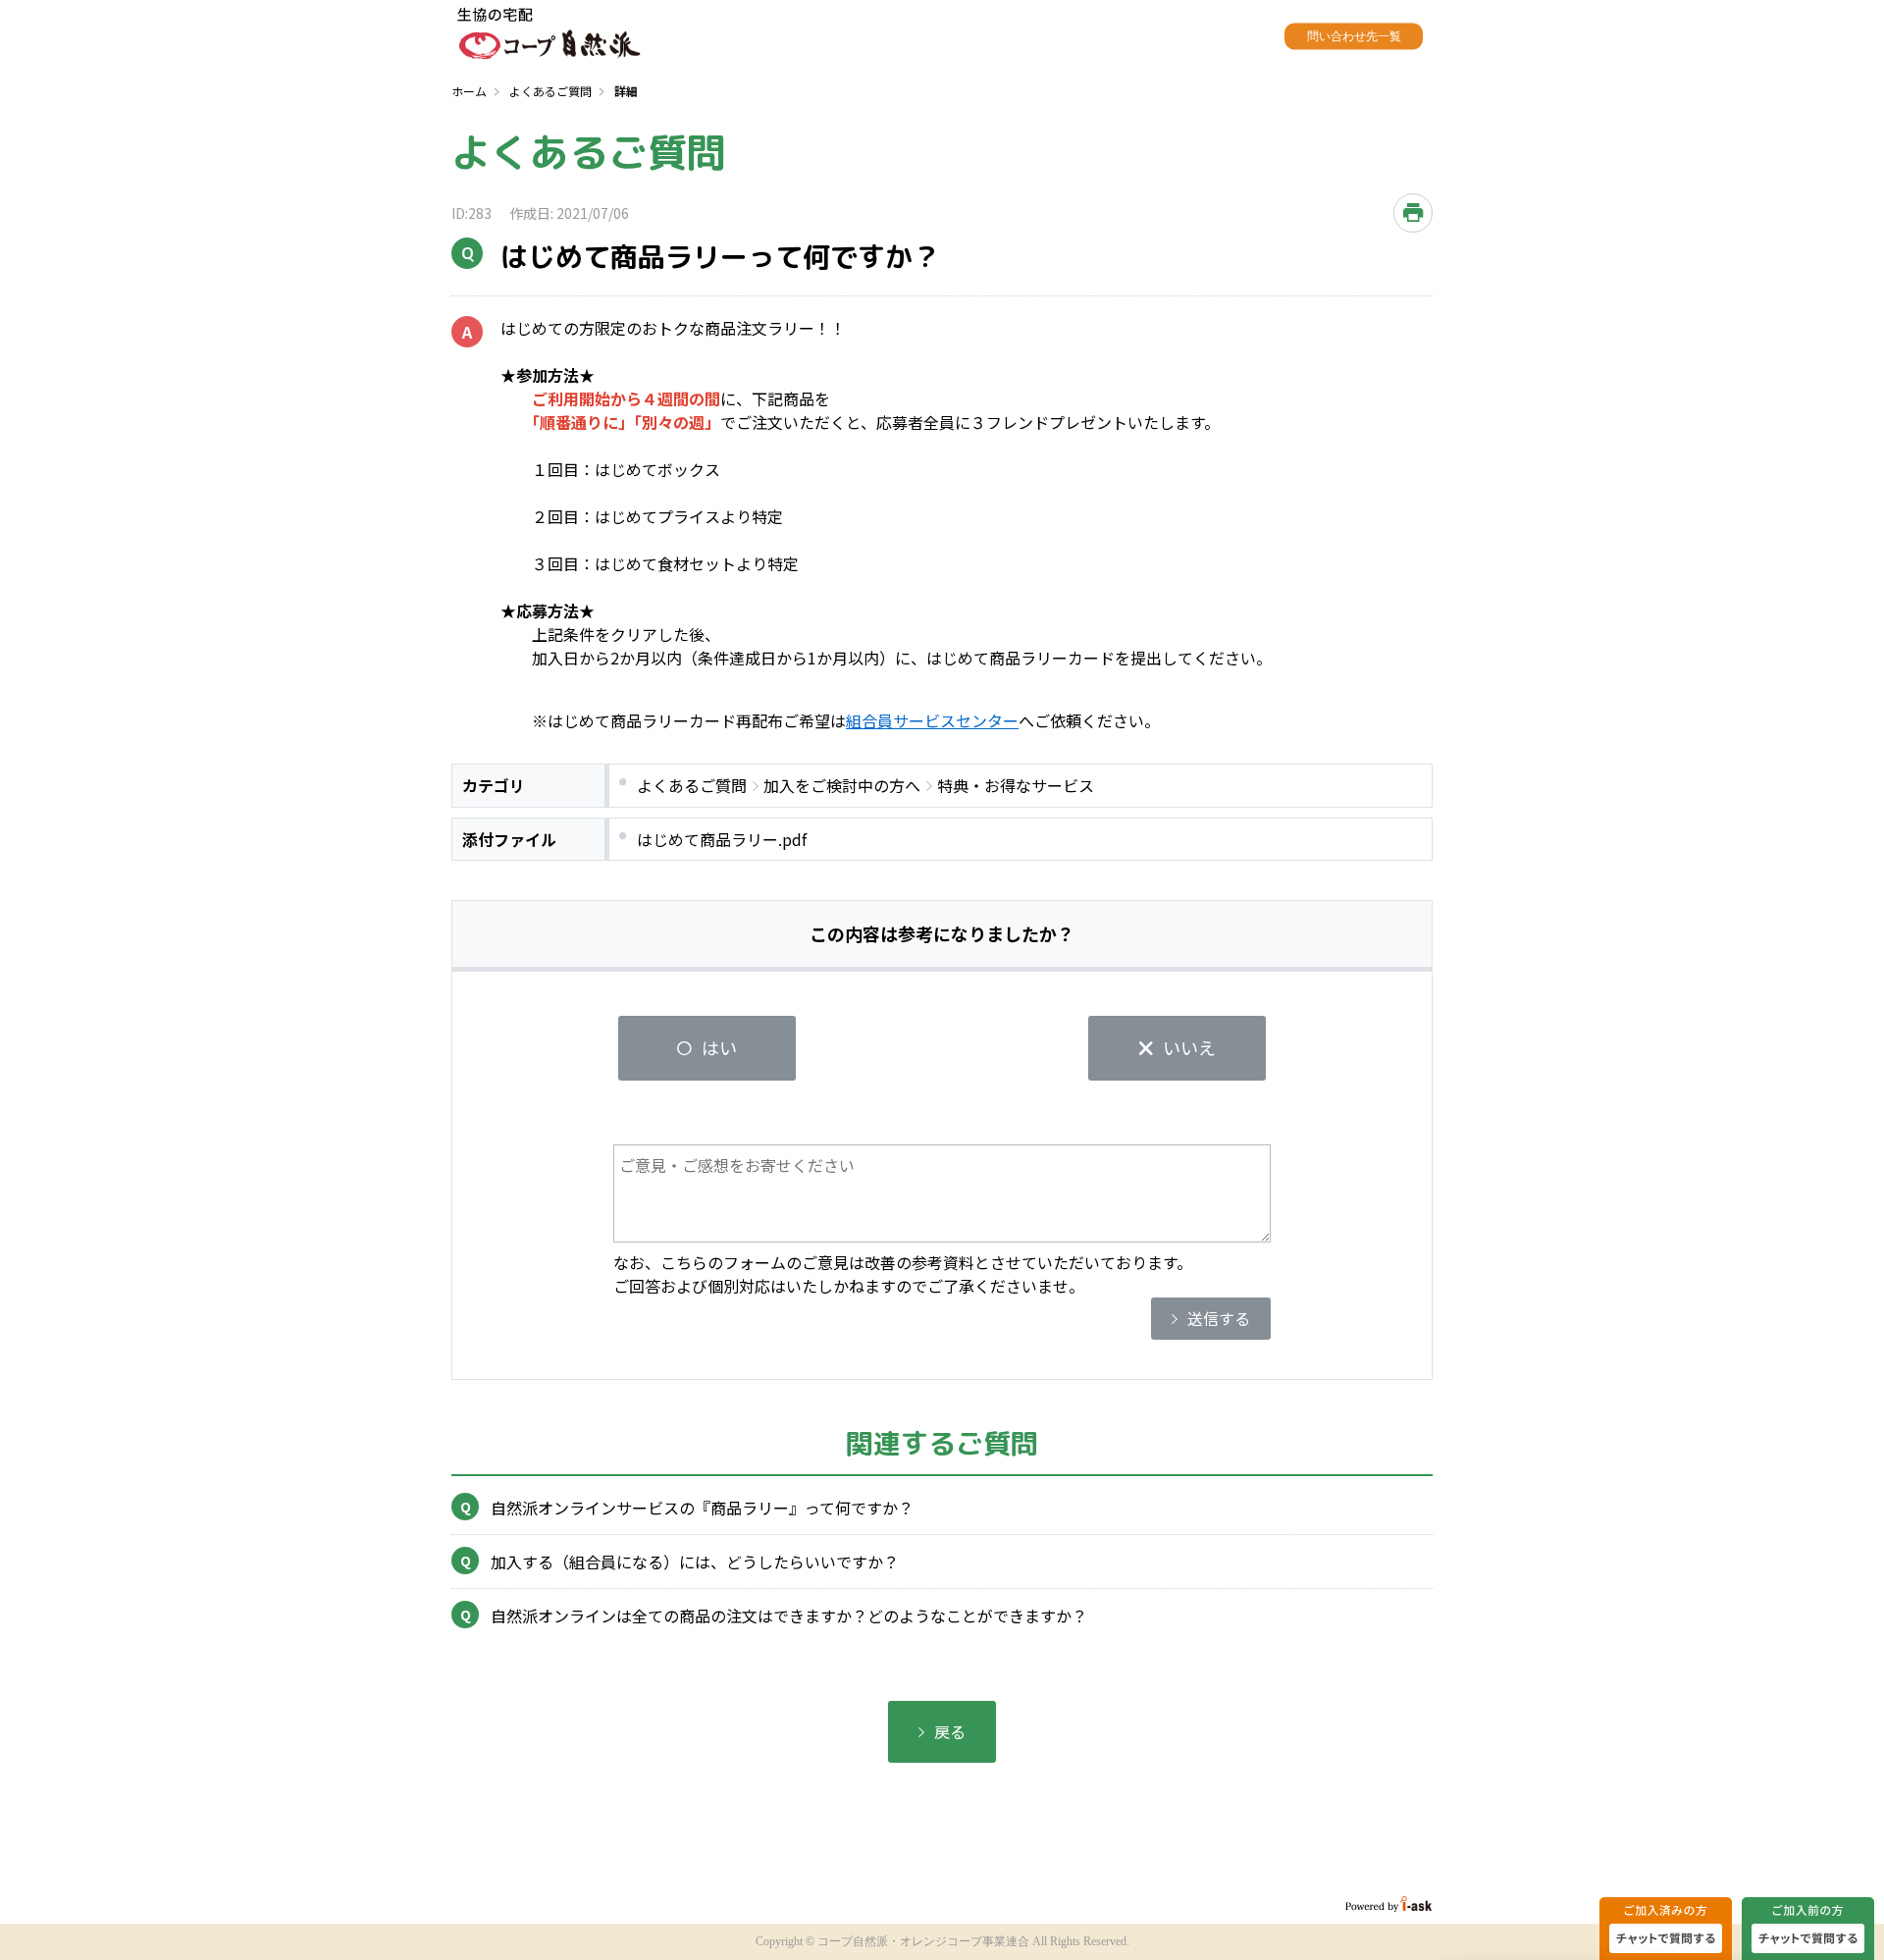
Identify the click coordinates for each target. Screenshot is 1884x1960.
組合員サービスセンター (932, 720)
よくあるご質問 (550, 91)
